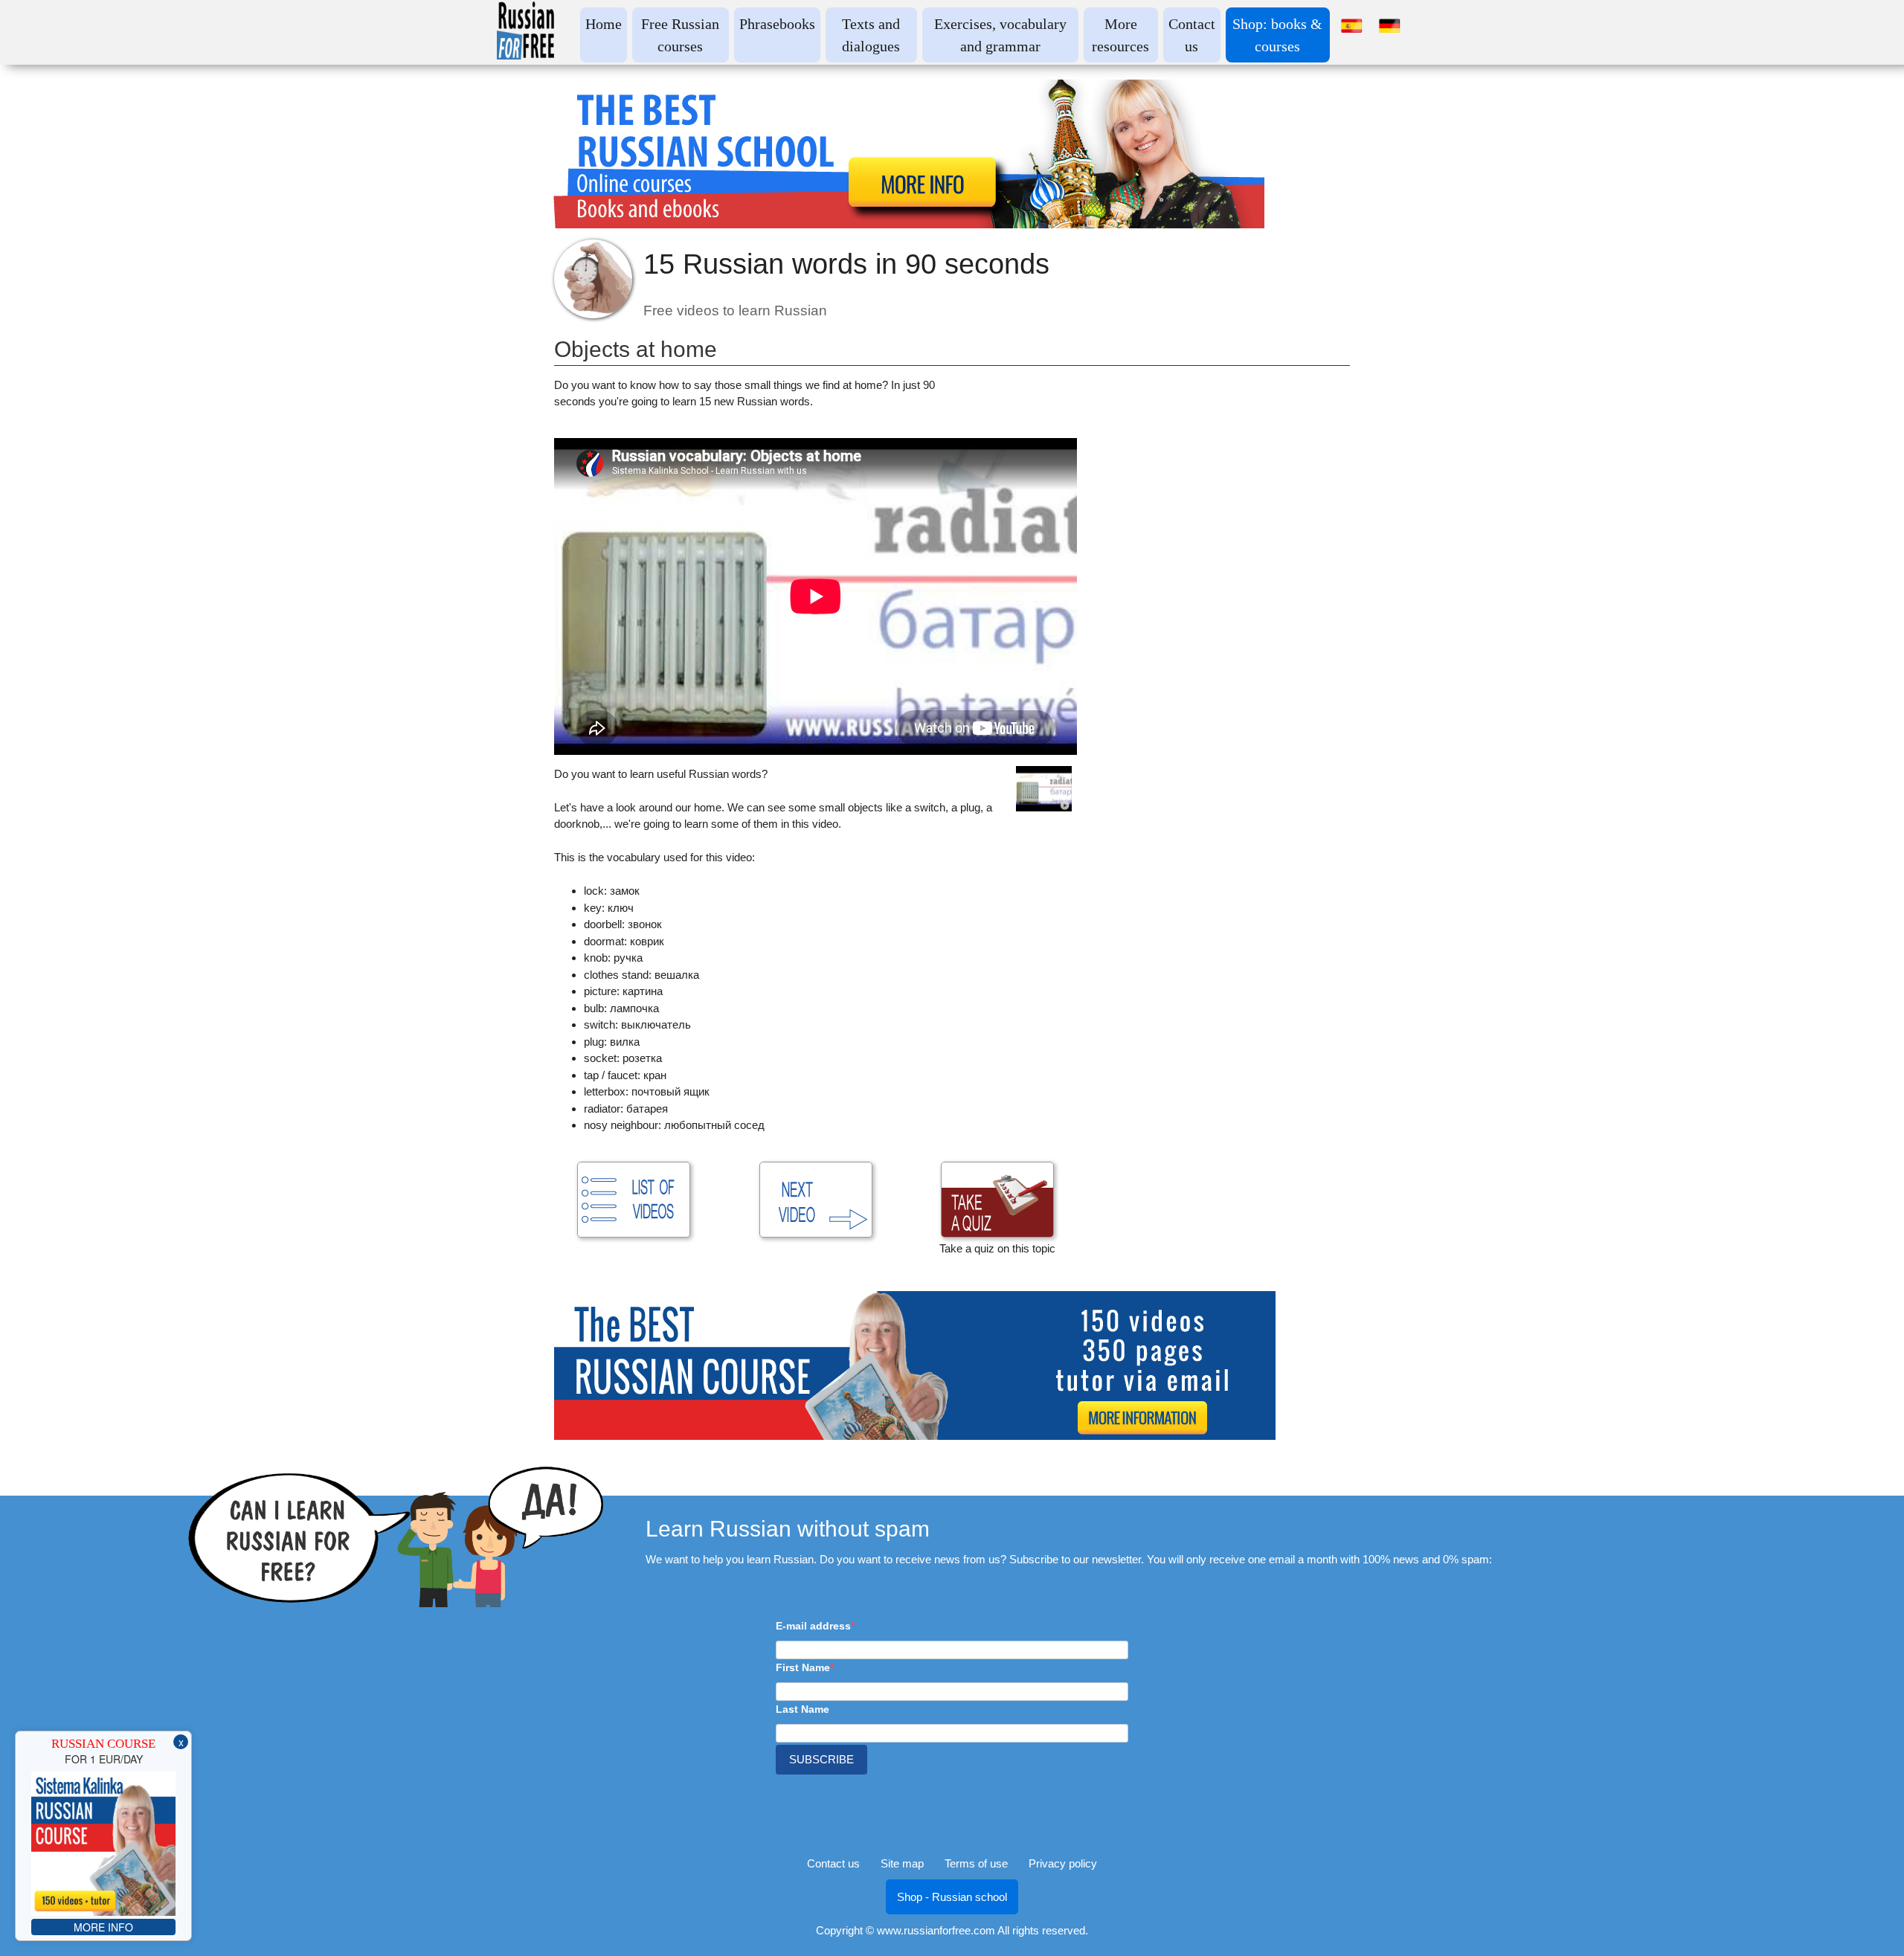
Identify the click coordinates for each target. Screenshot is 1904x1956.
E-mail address (813, 1626)
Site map (902, 1863)
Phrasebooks (777, 24)
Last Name (803, 1709)
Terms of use (976, 1863)
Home (604, 24)
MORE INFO (103, 1927)
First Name (803, 1667)
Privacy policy (1063, 1863)
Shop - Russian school (952, 1897)
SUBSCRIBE (821, 1759)
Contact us (833, 1863)
